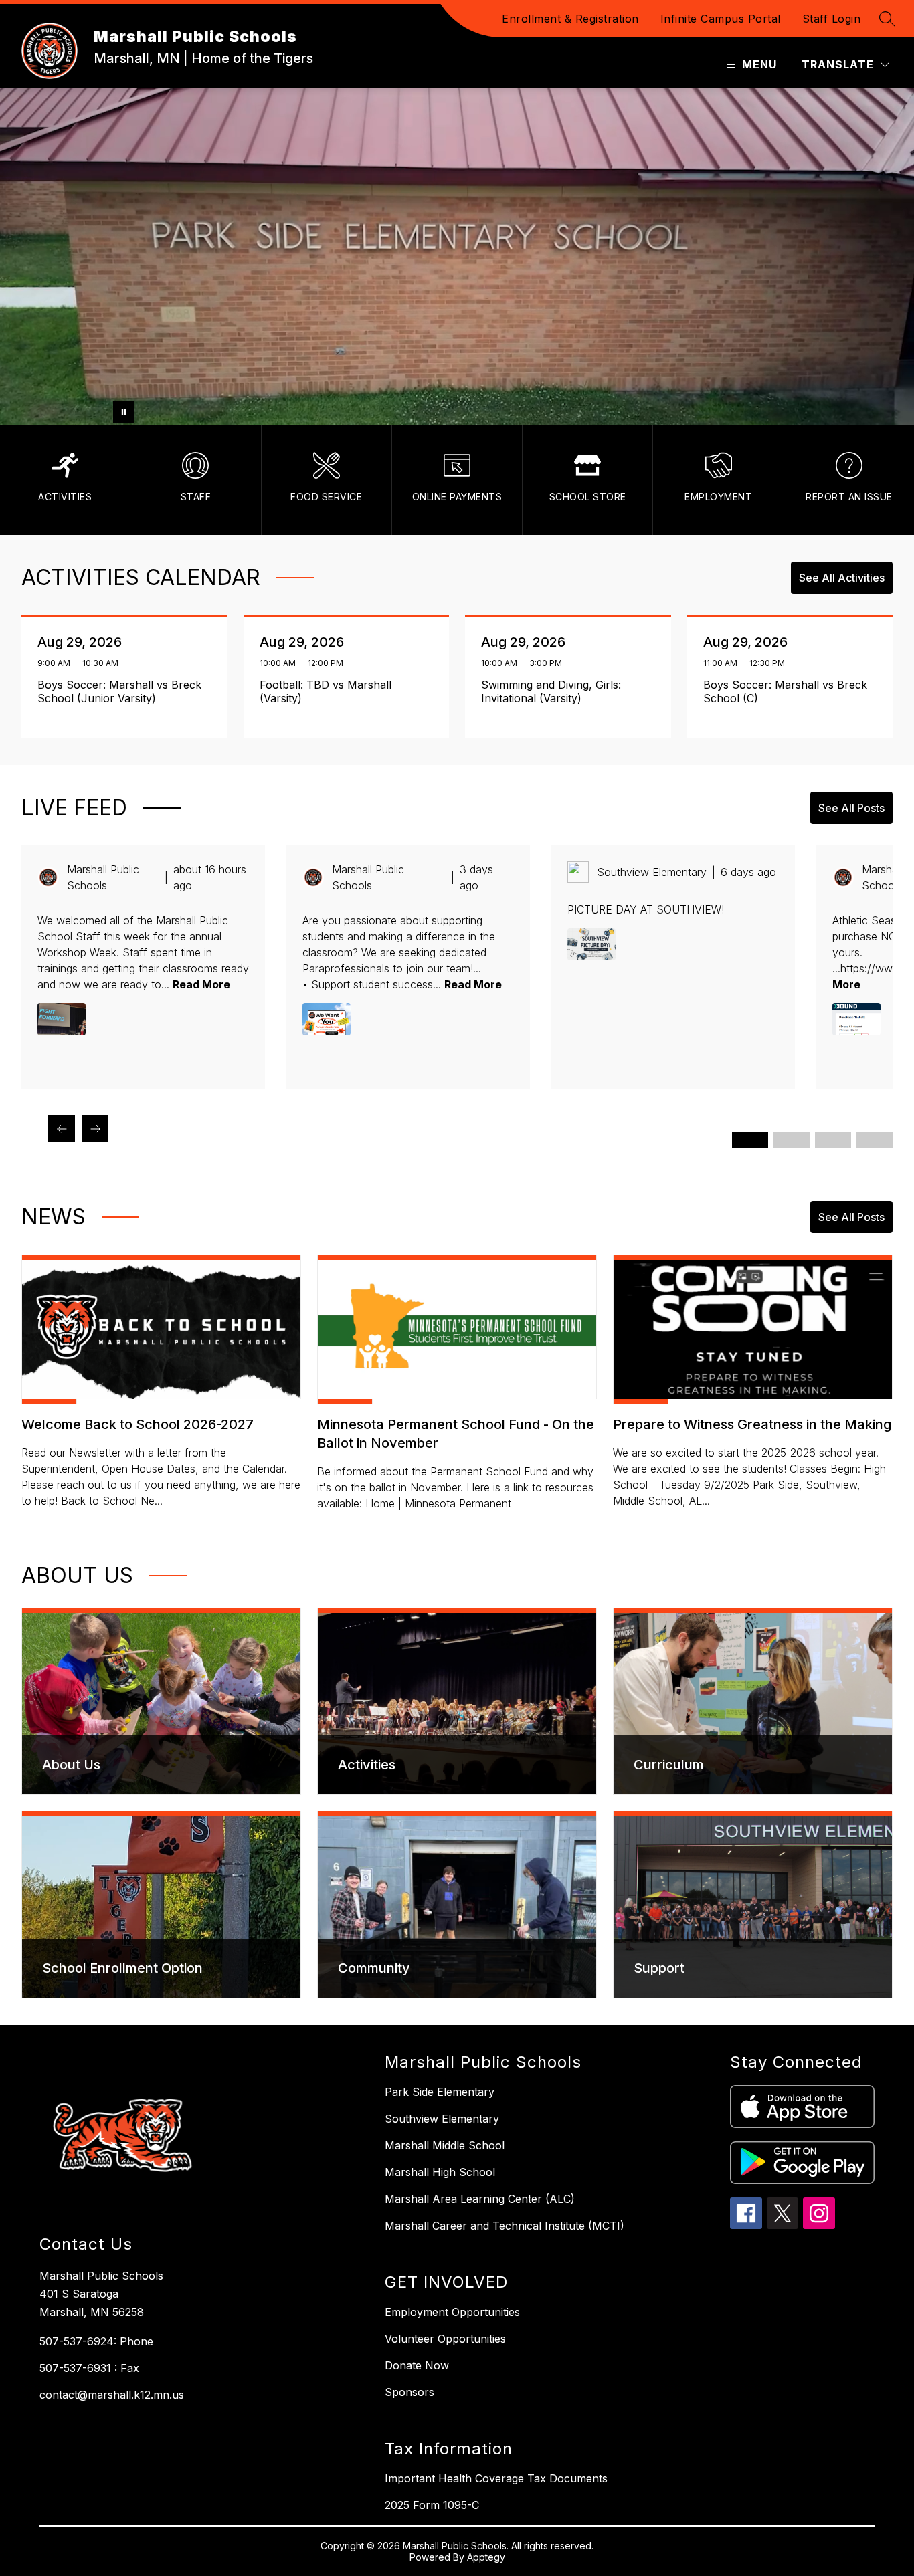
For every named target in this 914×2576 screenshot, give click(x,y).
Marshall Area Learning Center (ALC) (480, 2199)
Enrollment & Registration (570, 19)
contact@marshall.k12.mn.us (112, 2395)
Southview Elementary (442, 2119)
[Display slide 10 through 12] (875, 1140)
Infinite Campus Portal (721, 19)
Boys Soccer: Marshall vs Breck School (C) (785, 691)
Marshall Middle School (445, 2145)
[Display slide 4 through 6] (792, 1140)
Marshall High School (440, 2172)
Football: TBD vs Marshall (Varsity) (326, 691)
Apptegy (486, 2557)
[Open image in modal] (62, 1019)
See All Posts (851, 808)
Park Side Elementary (440, 2092)
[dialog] (161, 1701)
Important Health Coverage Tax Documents (496, 2478)
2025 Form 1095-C (432, 2505)
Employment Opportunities (452, 2312)
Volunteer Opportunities (445, 2339)
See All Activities (842, 578)
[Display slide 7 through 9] (833, 1140)
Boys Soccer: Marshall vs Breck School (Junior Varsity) (119, 691)
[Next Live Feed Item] (95, 1129)
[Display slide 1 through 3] (750, 1140)
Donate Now (417, 2365)
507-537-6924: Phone (96, 2341)
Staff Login (832, 19)
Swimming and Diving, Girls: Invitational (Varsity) (551, 691)
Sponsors (409, 2392)
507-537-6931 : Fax (89, 2368)
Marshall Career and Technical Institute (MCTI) (505, 2226)
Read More (201, 984)
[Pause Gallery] (124, 412)
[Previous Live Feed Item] (62, 1129)
